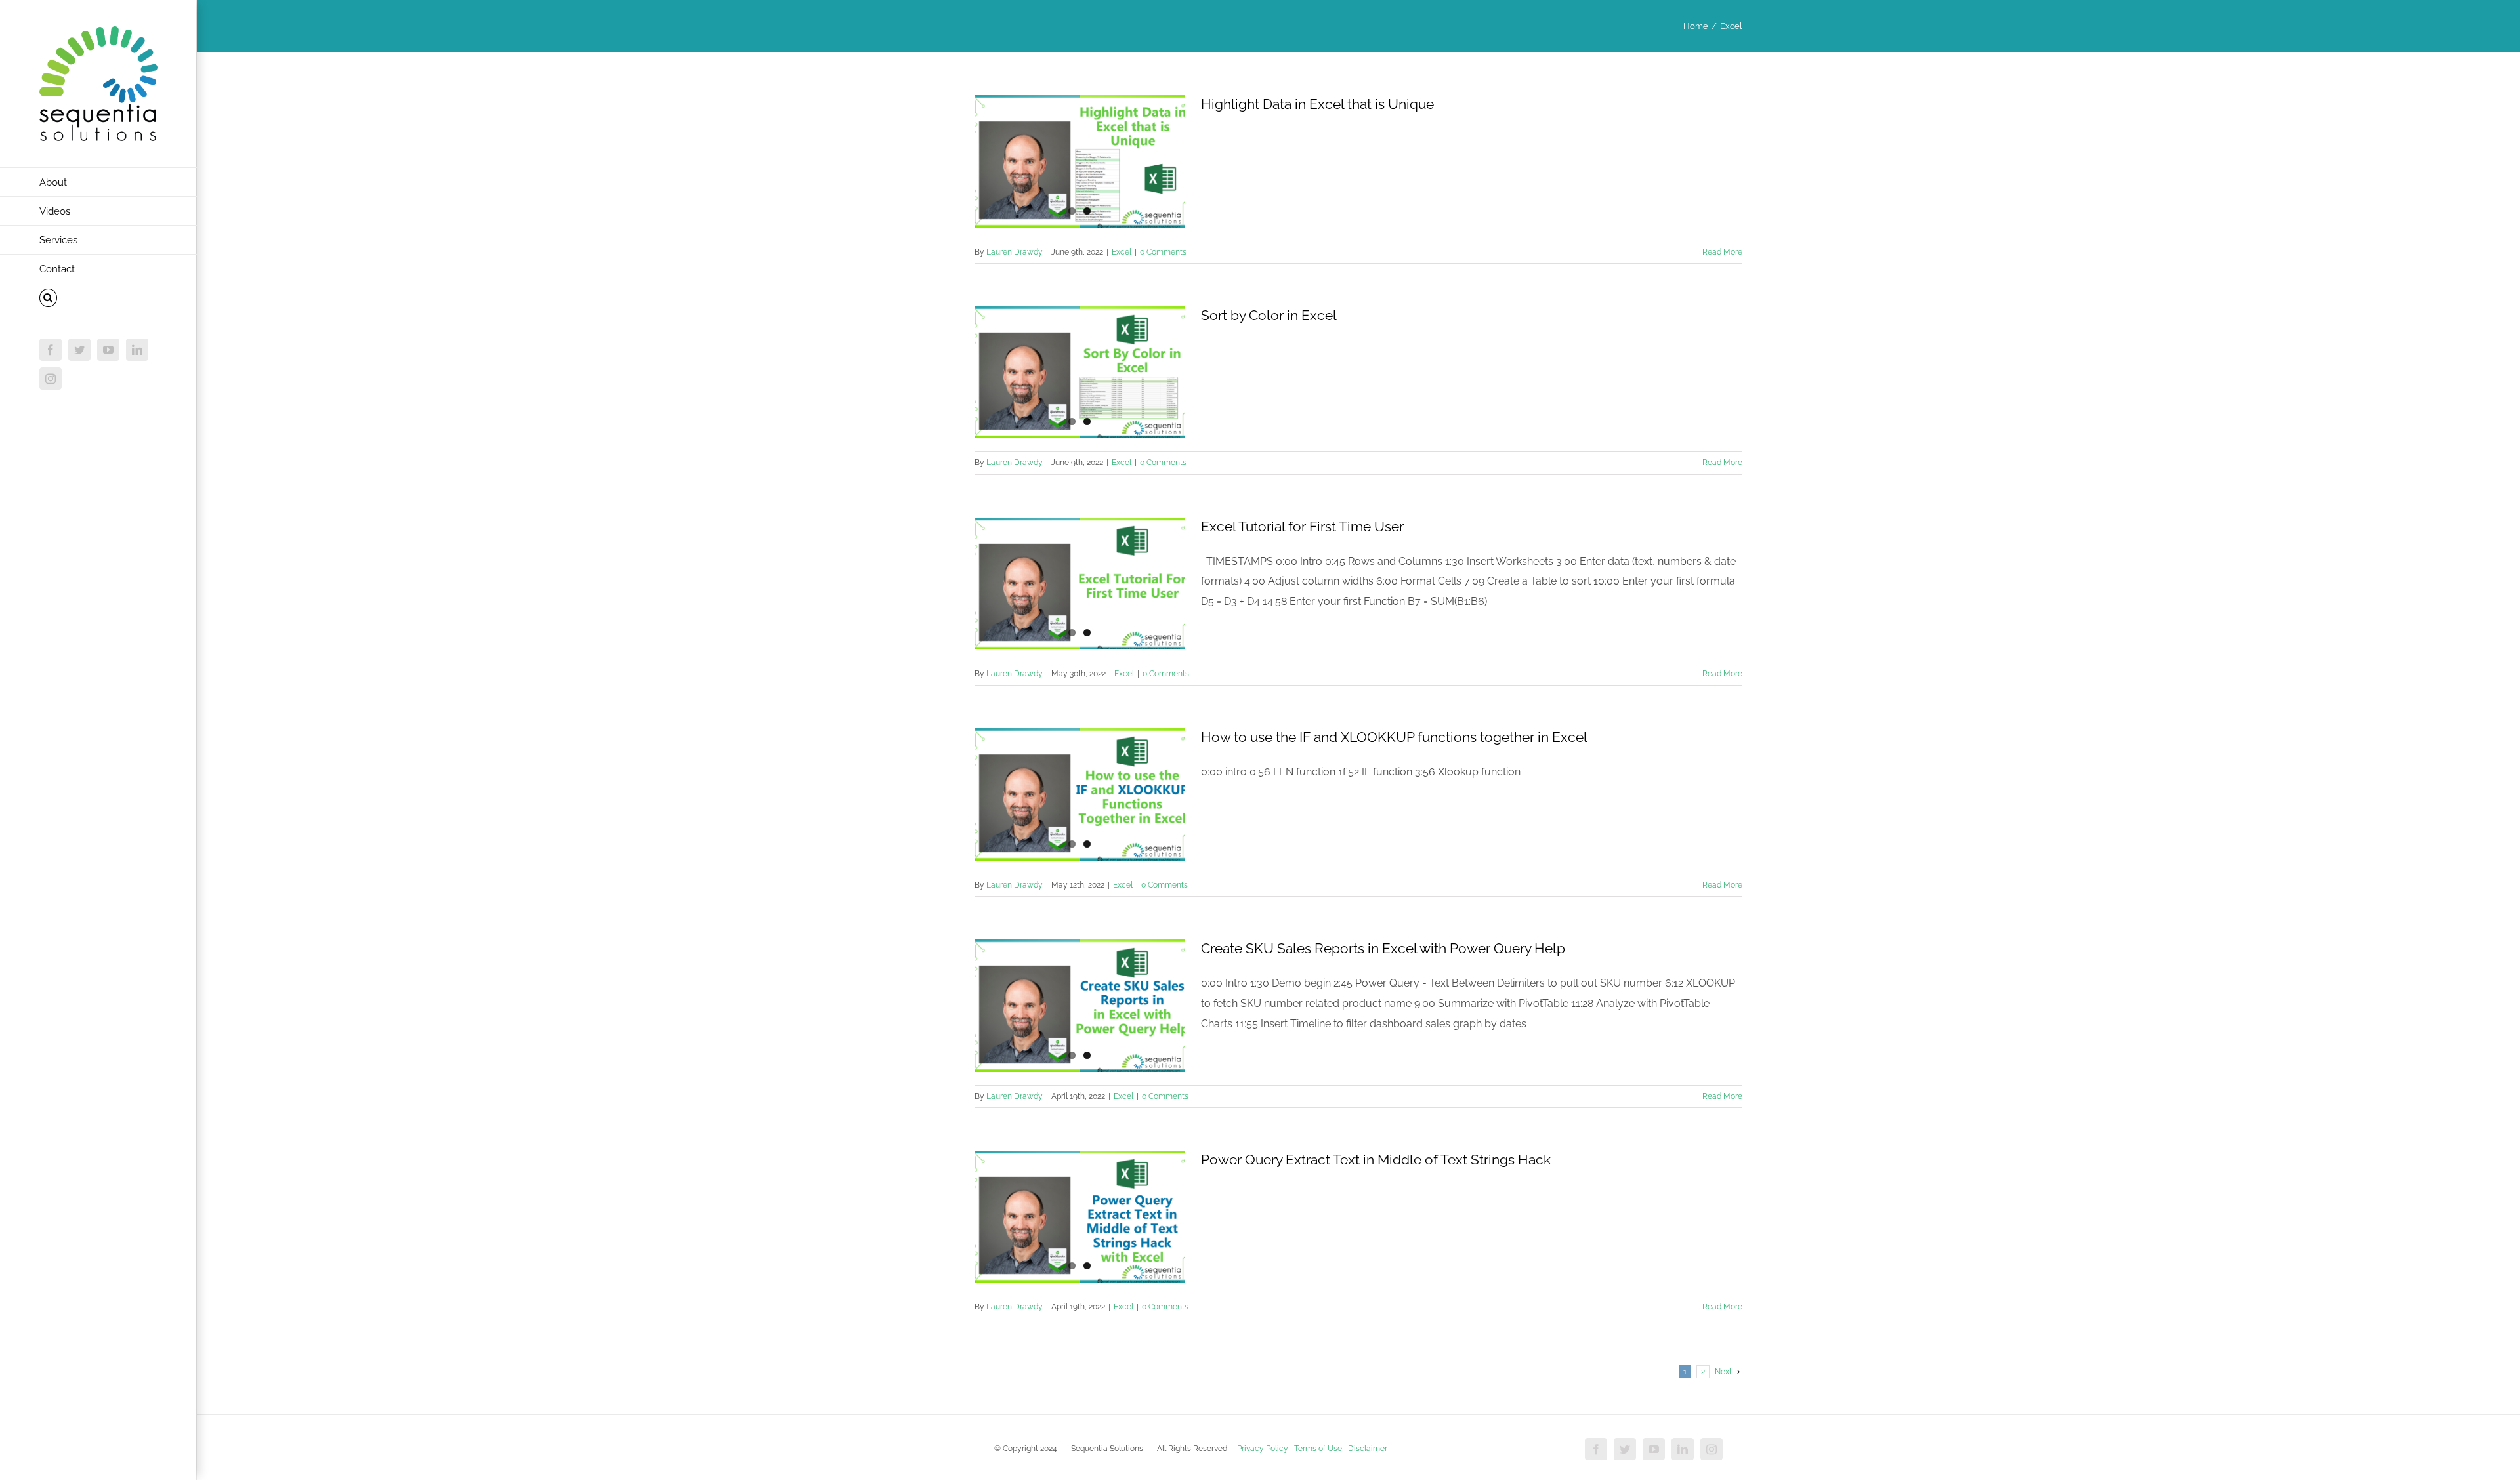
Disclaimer (1368, 1449)
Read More (1722, 252)
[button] (98, 298)
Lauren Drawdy (1015, 252)
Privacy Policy (1263, 1449)
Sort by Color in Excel (1269, 315)
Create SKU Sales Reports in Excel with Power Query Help (1383, 948)
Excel (1122, 252)
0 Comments (1163, 252)
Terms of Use (1318, 1449)
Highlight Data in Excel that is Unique (1317, 104)
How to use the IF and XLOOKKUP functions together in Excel (1394, 737)
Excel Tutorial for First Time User (1302, 526)
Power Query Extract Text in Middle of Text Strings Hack (1376, 1160)
